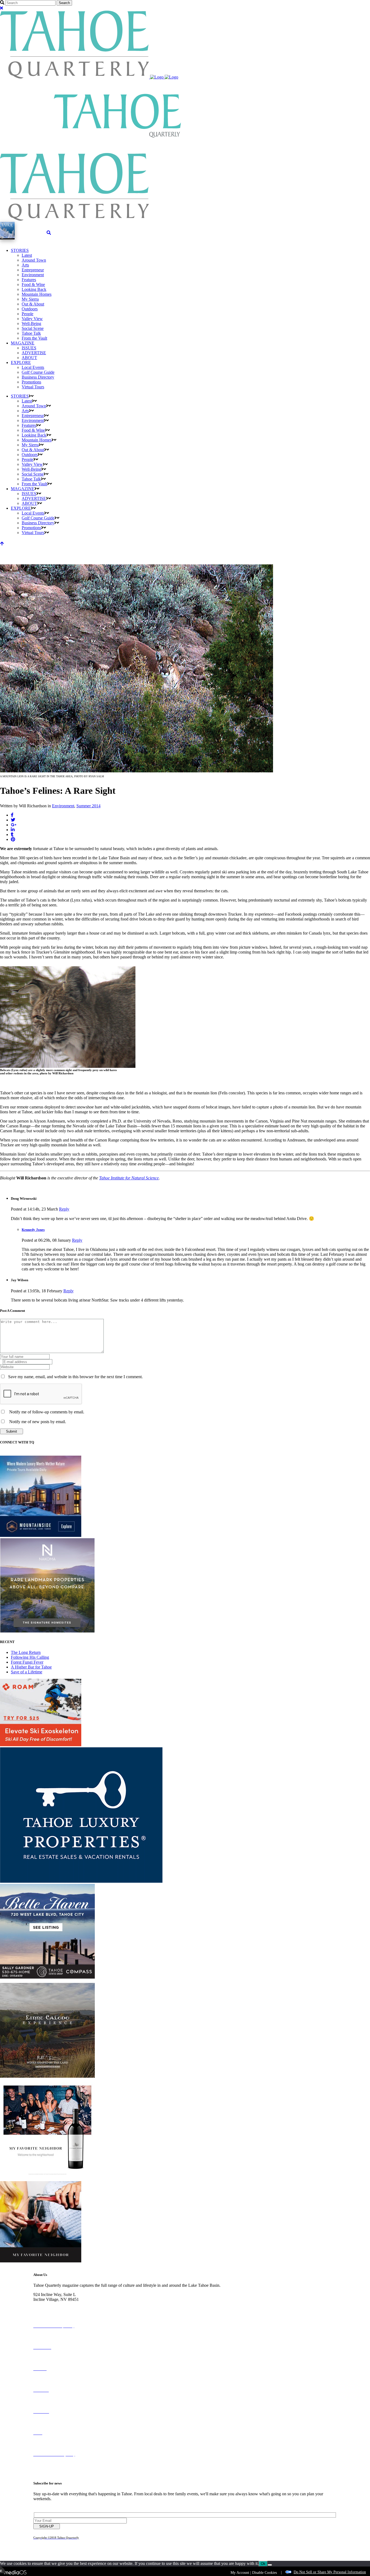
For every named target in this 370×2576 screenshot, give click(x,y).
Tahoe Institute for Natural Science (129, 1178)
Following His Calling (30, 1657)
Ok (263, 2564)
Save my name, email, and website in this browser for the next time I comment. (75, 1377)
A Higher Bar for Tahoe (31, 1667)
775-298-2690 (46, 2304)
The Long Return (26, 1652)
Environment (63, 806)
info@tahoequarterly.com (55, 2309)
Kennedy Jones (33, 1230)
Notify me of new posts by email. (38, 1422)
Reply (64, 1209)
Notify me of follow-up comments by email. (47, 1412)
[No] (270, 2565)
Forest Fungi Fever (27, 1662)
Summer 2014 (88, 806)
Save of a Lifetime (27, 1672)
